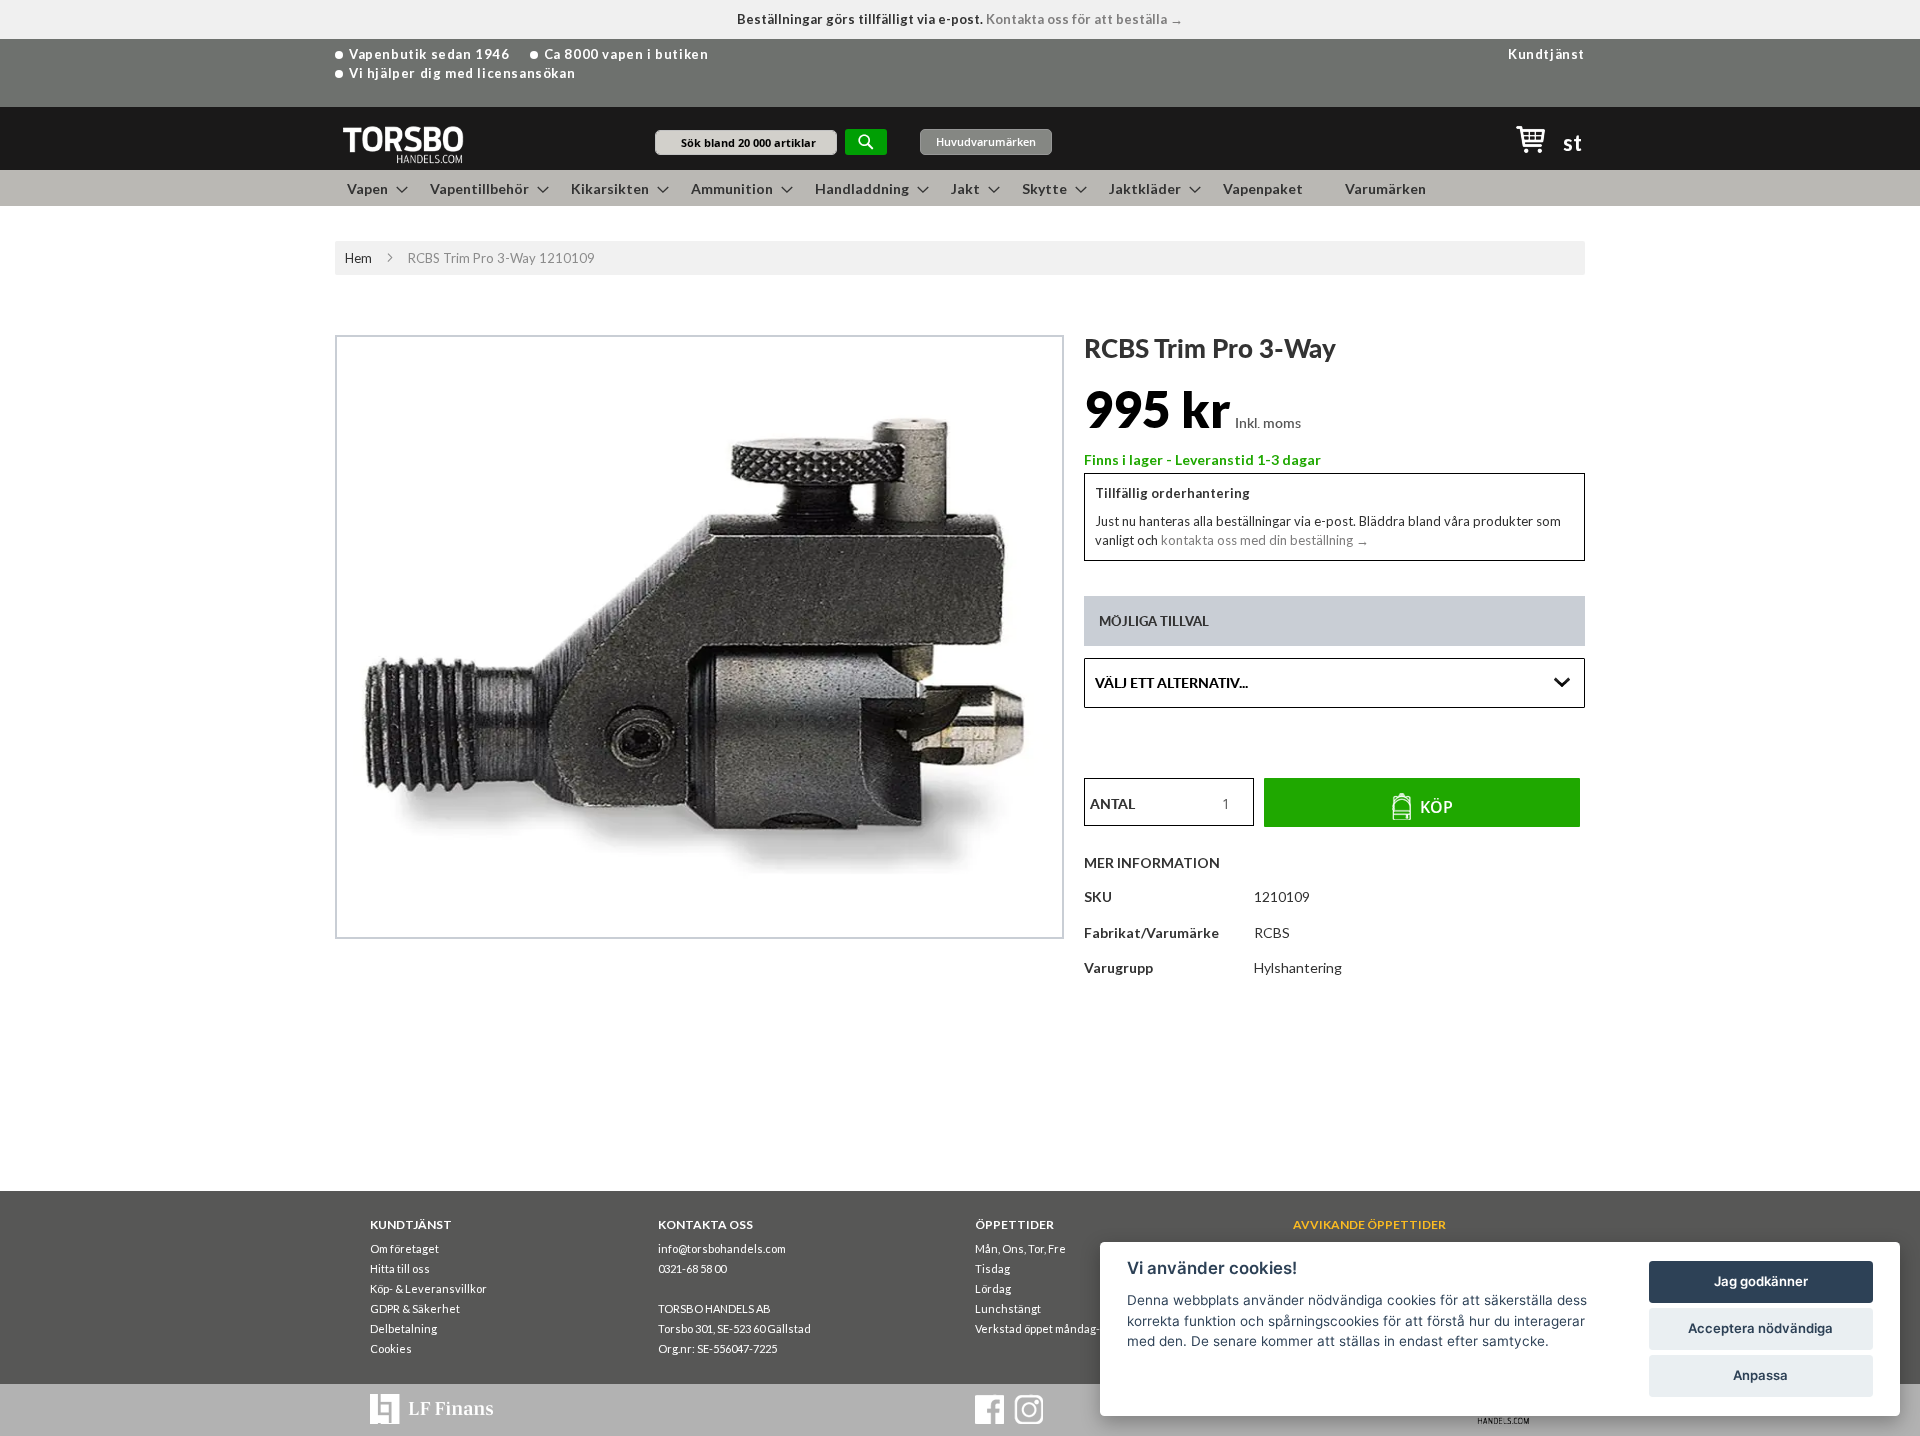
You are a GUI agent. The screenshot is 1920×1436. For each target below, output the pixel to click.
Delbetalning (403, 1328)
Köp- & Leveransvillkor (428, 1288)
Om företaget (404, 1248)
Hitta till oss (400, 1268)
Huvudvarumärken (986, 141)
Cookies (391, 1348)
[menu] (960, 188)
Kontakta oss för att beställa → (1084, 19)
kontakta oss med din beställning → (1263, 540)
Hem (358, 258)
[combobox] (746, 142)
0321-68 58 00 (692, 1268)
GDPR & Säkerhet (415, 1308)
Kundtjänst (1546, 54)
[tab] (1162, 862)
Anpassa (1760, 1375)
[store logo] (402, 143)
